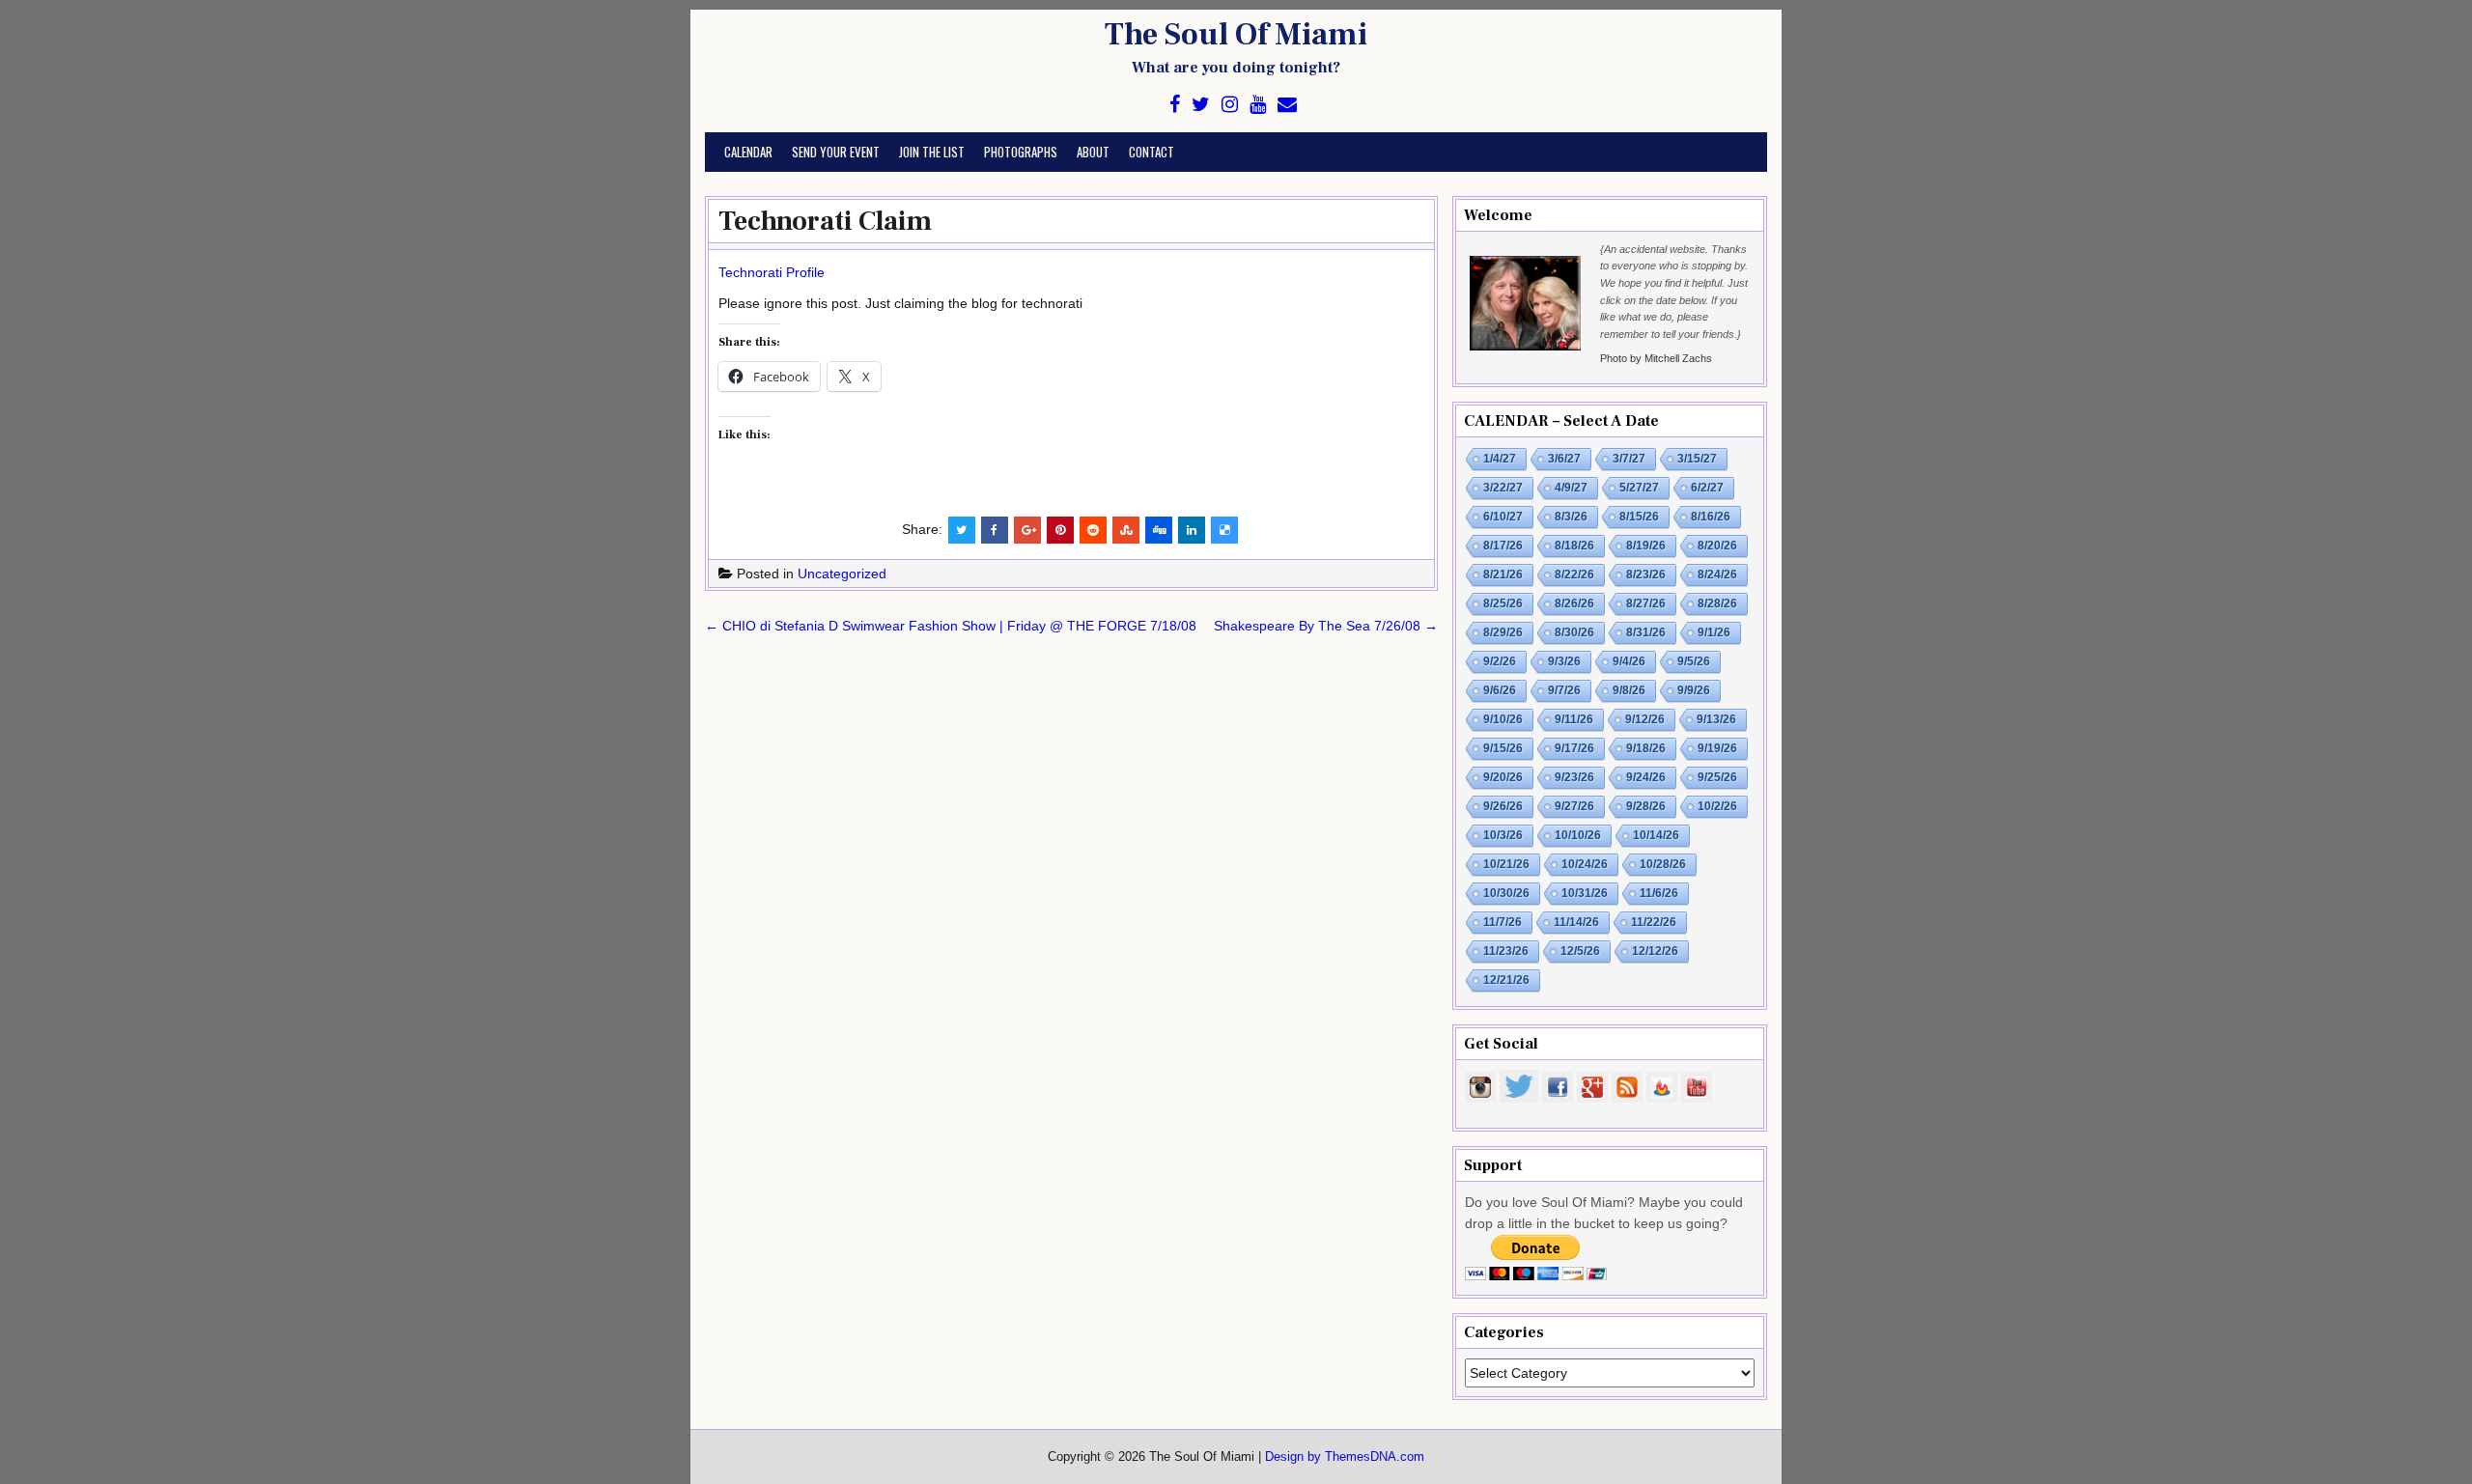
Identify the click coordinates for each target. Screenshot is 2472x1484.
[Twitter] (1201, 105)
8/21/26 (1503, 574)
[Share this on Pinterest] (1060, 530)
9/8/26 (1629, 690)
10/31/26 (1585, 893)
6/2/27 (1707, 488)
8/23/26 (1646, 574)
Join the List (932, 152)
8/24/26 (1717, 574)
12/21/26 (1506, 980)
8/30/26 (1574, 632)
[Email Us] (1287, 105)
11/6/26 (1659, 893)
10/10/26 (1578, 835)
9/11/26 (1574, 719)
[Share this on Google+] (1027, 530)
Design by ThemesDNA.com (1345, 1457)
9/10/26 (1503, 719)
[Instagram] (1230, 105)
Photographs (1021, 152)
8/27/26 (1646, 603)
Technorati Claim (825, 221)
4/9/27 (1571, 488)
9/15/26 (1503, 748)
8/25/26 (1503, 603)
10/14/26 (1656, 835)
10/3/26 (1503, 835)
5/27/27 (1639, 488)
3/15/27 (1697, 459)
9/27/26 (1574, 806)
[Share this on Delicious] (1224, 530)
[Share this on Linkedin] (1192, 530)
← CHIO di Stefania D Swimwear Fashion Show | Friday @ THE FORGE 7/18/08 (951, 626)
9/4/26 (1629, 661)
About (1093, 152)
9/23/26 (1574, 777)
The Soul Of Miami (1236, 35)
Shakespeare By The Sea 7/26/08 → (1326, 626)
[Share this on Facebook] (995, 530)
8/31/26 (1646, 632)
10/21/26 (1506, 864)
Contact (1152, 152)
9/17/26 (1574, 748)
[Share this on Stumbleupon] (1126, 530)
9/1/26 (1714, 632)
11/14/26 (1576, 922)
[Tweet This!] (962, 530)
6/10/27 (1503, 517)
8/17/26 (1503, 546)
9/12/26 (1645, 719)
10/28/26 (1663, 864)
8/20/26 (1717, 546)
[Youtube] (1258, 105)
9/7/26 (1564, 690)
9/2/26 (1500, 661)
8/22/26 (1574, 574)
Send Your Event (836, 152)
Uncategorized (842, 574)
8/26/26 (1574, 603)
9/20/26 (1503, 777)
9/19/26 (1717, 748)
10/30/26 (1506, 893)
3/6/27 (1564, 459)
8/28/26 (1717, 603)
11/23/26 (1506, 951)
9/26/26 (1503, 806)
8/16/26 (1711, 517)
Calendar (748, 152)
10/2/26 (1717, 806)
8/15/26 (1639, 517)
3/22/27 (1503, 488)
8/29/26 (1503, 632)
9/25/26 (1717, 777)
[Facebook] (1175, 105)
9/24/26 (1646, 777)
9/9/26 (1694, 690)
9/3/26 (1564, 661)
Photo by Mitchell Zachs (1656, 358)
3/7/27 (1629, 459)
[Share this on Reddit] (1093, 530)
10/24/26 (1585, 864)
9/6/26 (1500, 690)
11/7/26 (1503, 922)
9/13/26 (1716, 719)
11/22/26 (1654, 922)
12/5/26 (1580, 951)
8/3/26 (1571, 517)
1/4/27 (1500, 459)
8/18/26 (1574, 546)
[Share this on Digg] (1159, 530)
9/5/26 (1694, 661)
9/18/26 (1646, 748)
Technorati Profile (772, 272)
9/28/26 (1646, 806)
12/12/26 (1655, 951)
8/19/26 (1646, 546)
